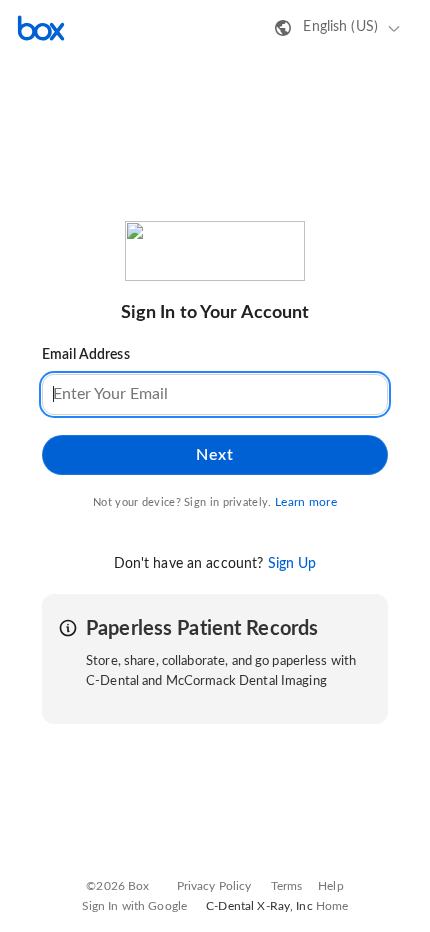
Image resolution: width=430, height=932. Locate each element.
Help (331, 886)
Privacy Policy (214, 886)
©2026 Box (117, 886)
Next (214, 455)
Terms (287, 886)
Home (332, 906)
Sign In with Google (134, 906)
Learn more (306, 502)
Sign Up (292, 564)
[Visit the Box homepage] (41, 28)
